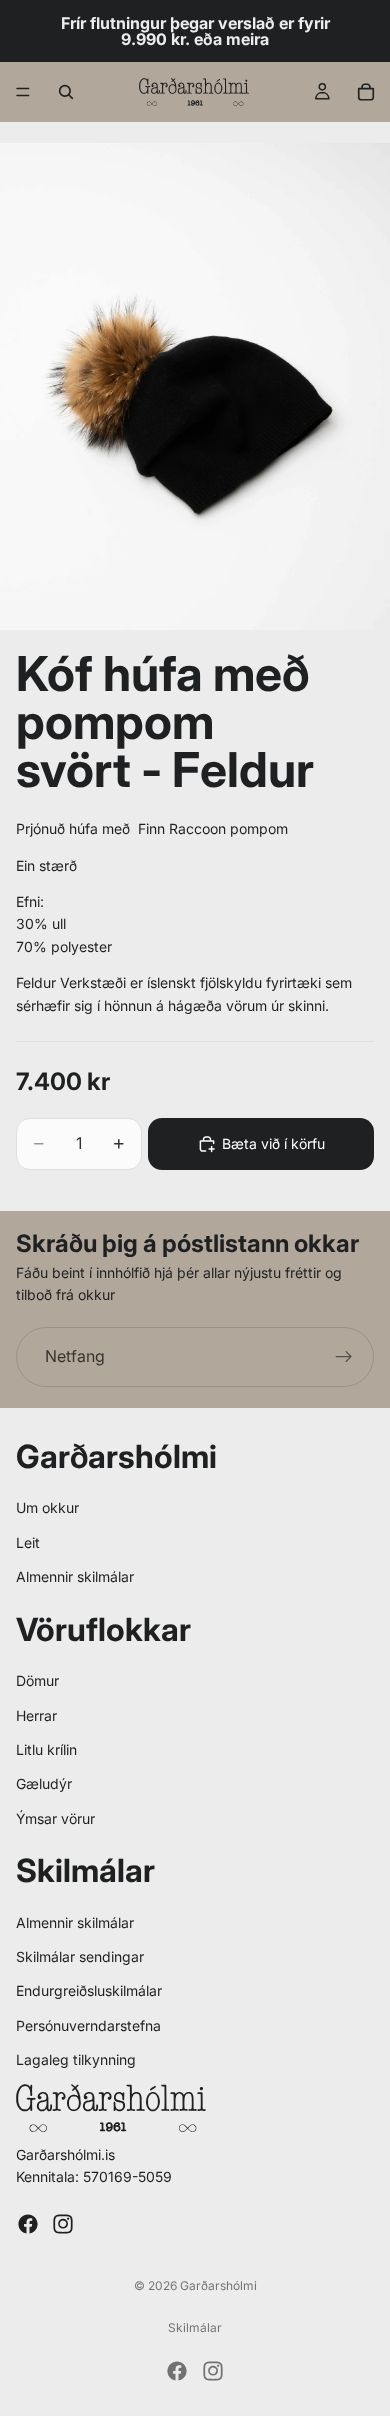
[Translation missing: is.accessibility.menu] (23, 92)
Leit (28, 1542)
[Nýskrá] (344, 1357)
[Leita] (66, 92)
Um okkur (47, 1507)
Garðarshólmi (218, 2285)
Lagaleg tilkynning (76, 2059)
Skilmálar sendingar (80, 1956)
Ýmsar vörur (55, 1818)
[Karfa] (366, 92)
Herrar (36, 1715)
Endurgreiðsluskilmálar (89, 1990)
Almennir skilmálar (75, 1576)
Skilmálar (195, 2327)
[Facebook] (28, 2224)
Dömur (37, 1680)
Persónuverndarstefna (88, 2025)
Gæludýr (44, 1783)
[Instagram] (63, 2224)
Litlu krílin (46, 1749)
